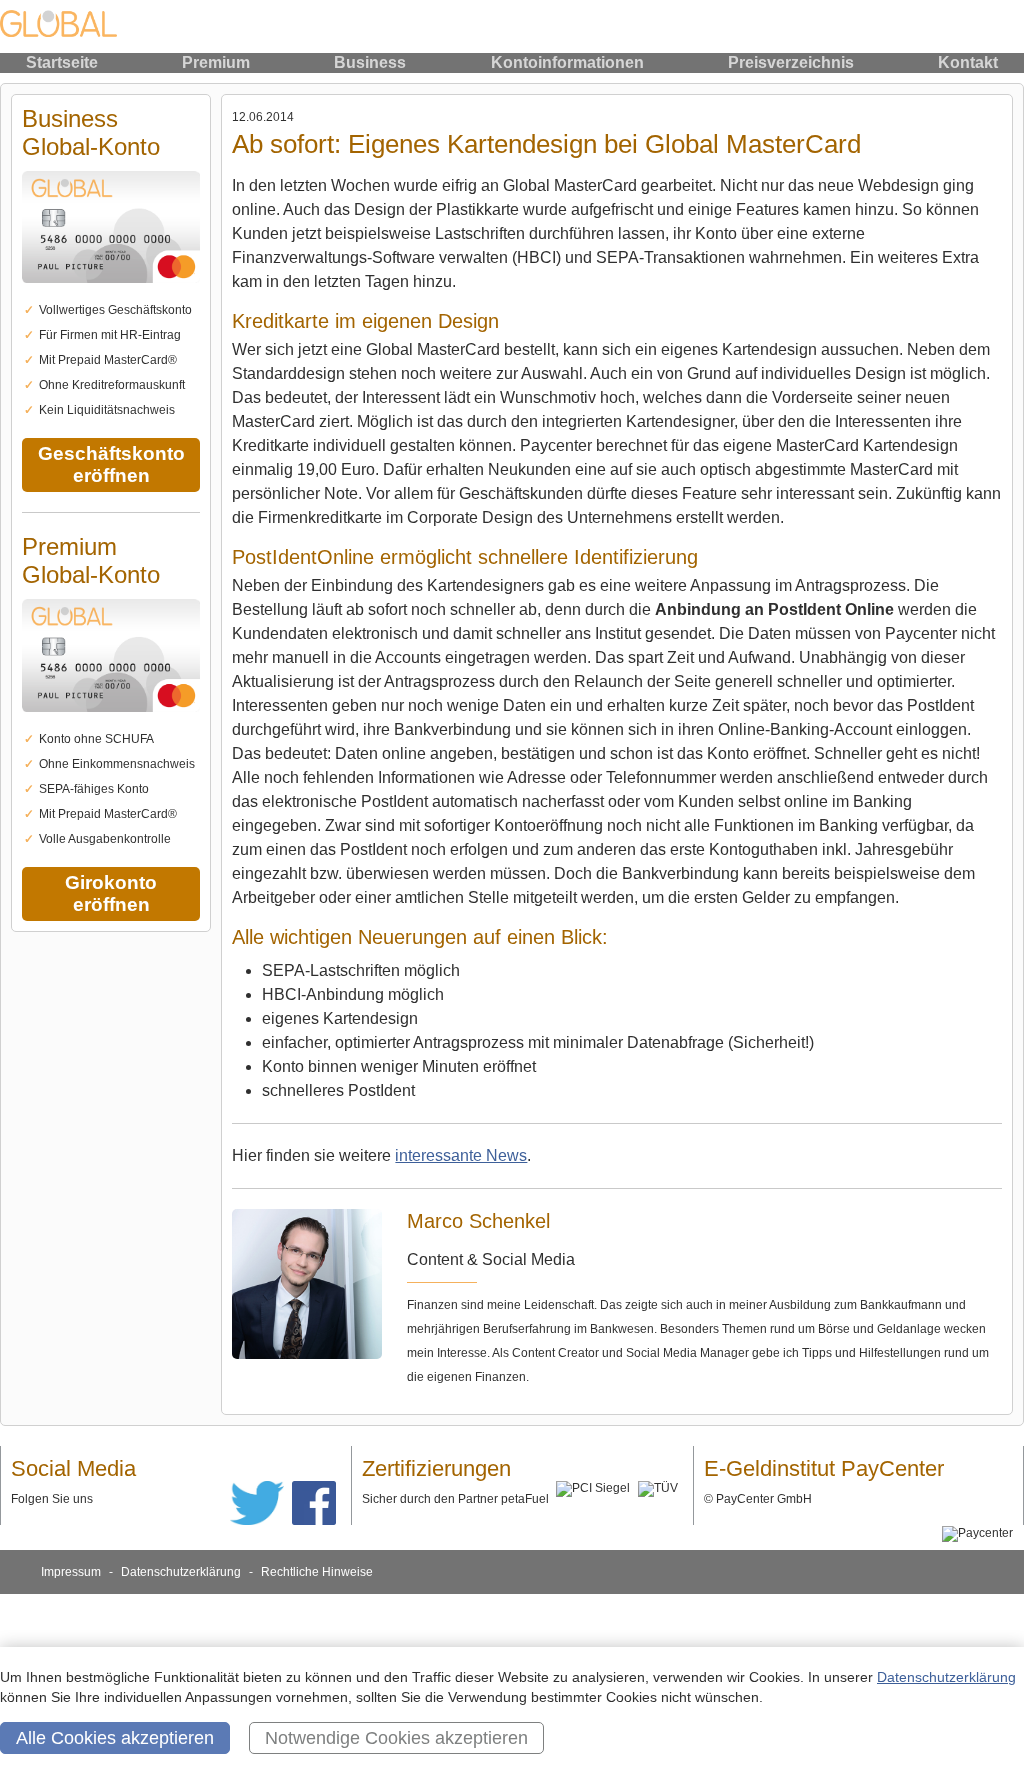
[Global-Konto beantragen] (111, 294)
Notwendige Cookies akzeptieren (396, 1738)
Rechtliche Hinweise (317, 1572)
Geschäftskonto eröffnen (111, 464)
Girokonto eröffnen (111, 893)
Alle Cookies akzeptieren (115, 1738)
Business (370, 62)
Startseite (62, 62)
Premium (216, 62)
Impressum (71, 1572)
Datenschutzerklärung (181, 1572)
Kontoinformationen (567, 62)
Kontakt (968, 62)
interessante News (461, 1155)
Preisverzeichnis (791, 62)
